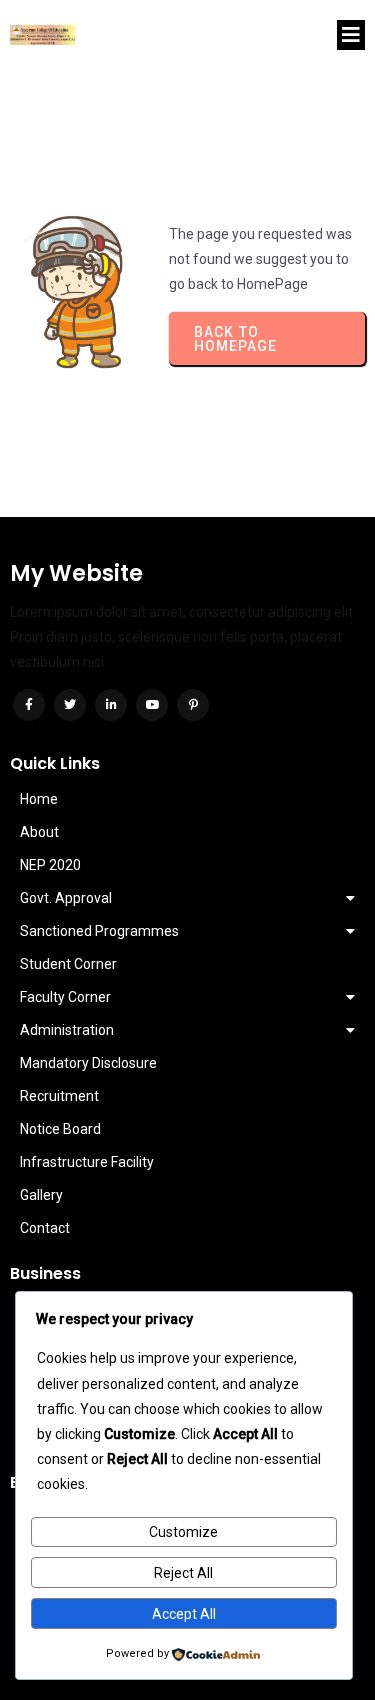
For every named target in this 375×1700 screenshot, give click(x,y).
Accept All (184, 1614)
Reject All (183, 1573)
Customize (183, 1532)
